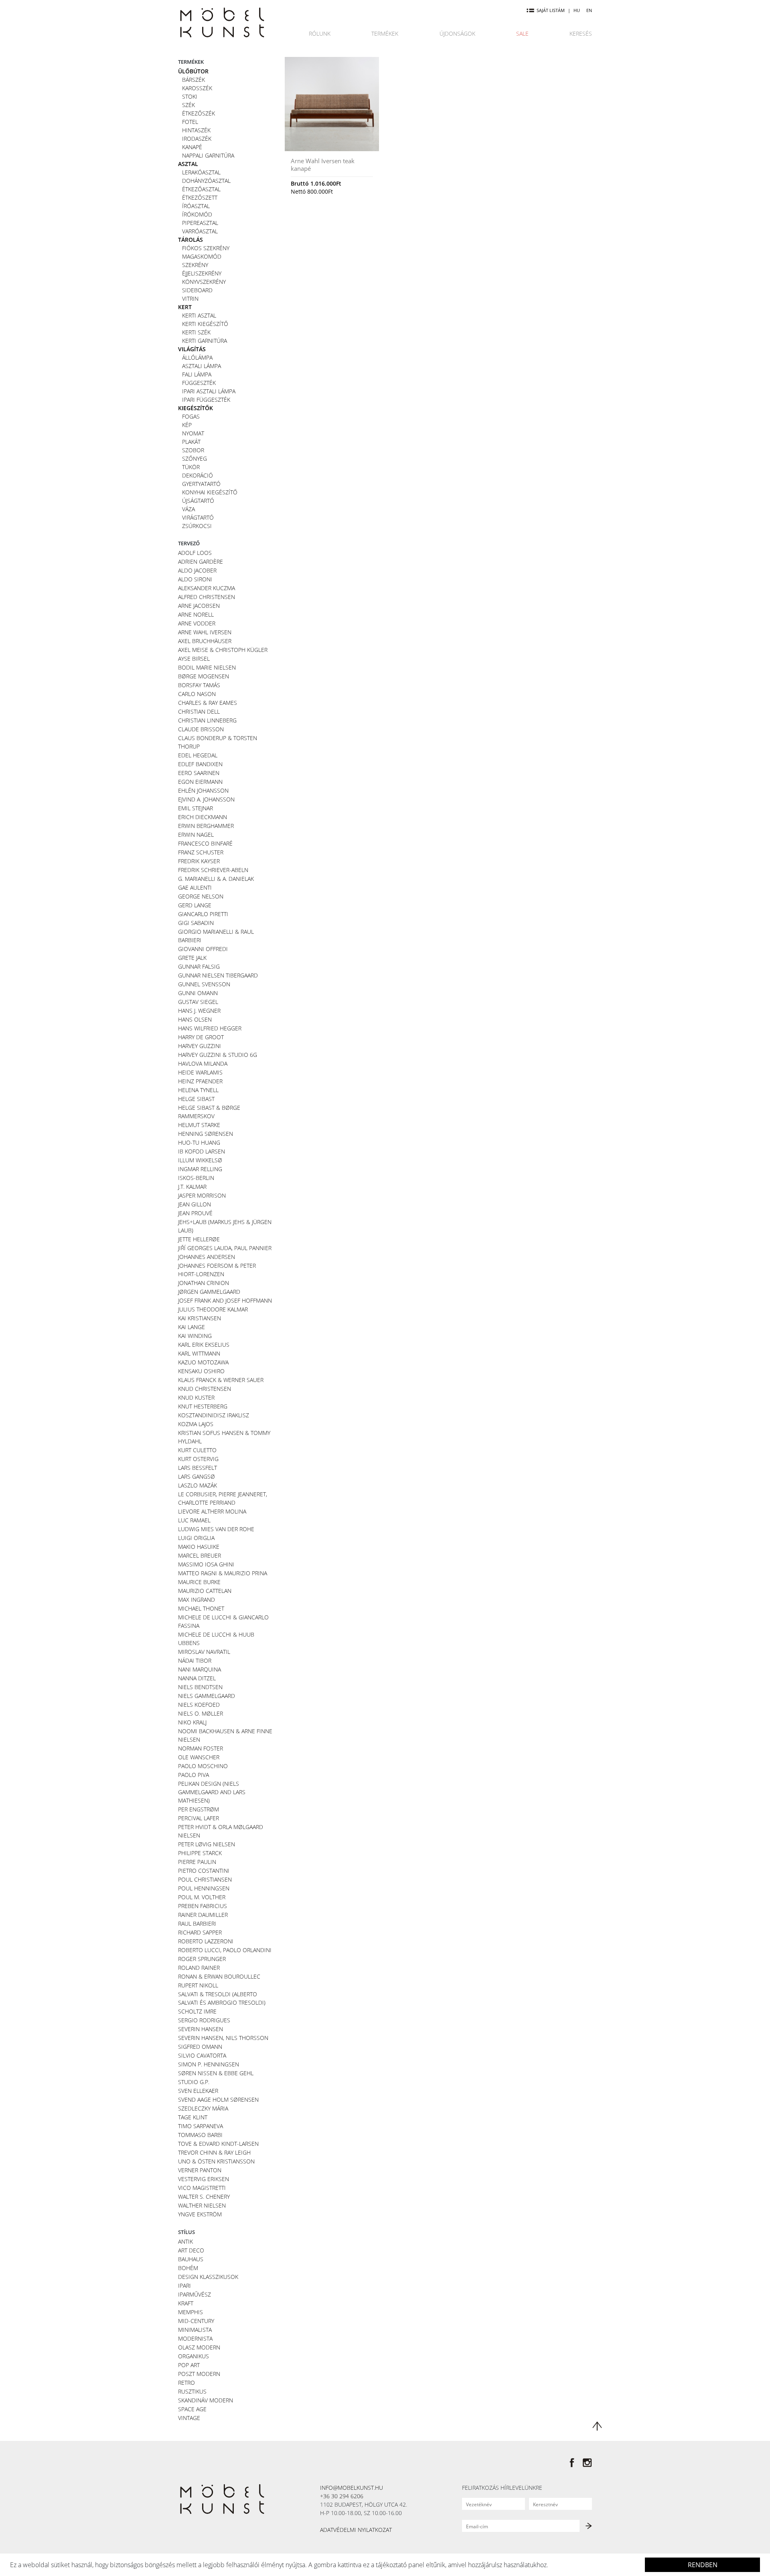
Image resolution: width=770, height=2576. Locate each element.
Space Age (192, 2409)
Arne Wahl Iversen (205, 632)
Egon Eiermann (200, 782)
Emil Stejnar (196, 808)
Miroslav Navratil (204, 1652)
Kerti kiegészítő (205, 324)
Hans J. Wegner (199, 1011)
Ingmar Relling (200, 1169)
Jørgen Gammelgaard (209, 1292)
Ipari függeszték (206, 400)
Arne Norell (196, 614)
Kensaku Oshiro (201, 1371)
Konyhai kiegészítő (210, 492)
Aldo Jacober (197, 570)
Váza (188, 509)
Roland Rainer (199, 1968)
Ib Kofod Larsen (202, 1151)
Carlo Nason (197, 694)
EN (589, 10)
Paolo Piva (194, 1775)
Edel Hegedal (198, 755)
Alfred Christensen (207, 597)
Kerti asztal (199, 315)
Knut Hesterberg (203, 1406)
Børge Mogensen (204, 676)
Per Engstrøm (199, 1809)
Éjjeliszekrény (202, 273)
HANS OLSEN (195, 1019)
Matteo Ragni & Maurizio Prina (223, 1573)
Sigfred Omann (200, 2047)
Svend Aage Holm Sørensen (218, 2099)
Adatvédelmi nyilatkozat (356, 2530)
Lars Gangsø (197, 1476)
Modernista (195, 2338)
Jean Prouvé (195, 1213)
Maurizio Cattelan (205, 1591)
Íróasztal (196, 206)
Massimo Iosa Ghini (206, 1564)
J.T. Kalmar (192, 1187)
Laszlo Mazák (198, 1485)
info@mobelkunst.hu (352, 2488)
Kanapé (192, 147)
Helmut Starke (199, 1125)
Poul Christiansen (205, 1879)
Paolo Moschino (203, 1766)
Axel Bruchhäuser (205, 641)
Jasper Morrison (202, 1195)
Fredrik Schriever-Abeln (213, 870)
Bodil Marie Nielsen (207, 667)
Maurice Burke (199, 1582)
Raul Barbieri (197, 1923)
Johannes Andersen (207, 1257)
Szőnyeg (195, 458)
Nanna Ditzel (197, 1678)
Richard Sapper (200, 1932)
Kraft (186, 2303)
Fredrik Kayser (199, 861)
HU (577, 10)
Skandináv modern (206, 2400)
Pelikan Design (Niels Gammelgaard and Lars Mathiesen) (212, 1792)
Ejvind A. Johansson (206, 799)
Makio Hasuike (199, 1547)
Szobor (193, 450)
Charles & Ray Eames (208, 703)
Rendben (703, 2565)
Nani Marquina (200, 1669)
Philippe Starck (200, 1853)
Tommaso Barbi (200, 2135)
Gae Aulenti (195, 887)
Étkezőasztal (201, 189)
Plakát (191, 442)
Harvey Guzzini (200, 1046)
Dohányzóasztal (206, 181)
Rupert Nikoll (198, 1985)
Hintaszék (196, 130)
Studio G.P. (194, 2082)
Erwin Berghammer (206, 826)
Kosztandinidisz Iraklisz (214, 1415)
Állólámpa (197, 357)
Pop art (189, 2365)
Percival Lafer (199, 1818)
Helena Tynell (198, 1090)
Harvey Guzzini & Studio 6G (218, 1055)
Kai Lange (191, 1327)
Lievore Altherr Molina (212, 1511)
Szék (188, 105)
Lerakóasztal (201, 172)
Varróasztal (200, 231)
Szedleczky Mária (203, 2108)
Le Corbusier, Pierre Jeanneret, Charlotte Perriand (223, 1498)
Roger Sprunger (202, 1959)
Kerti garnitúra (205, 341)
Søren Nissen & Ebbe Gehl (216, 2073)
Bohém (188, 2268)
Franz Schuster (201, 852)
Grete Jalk (192, 958)
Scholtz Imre (197, 2011)
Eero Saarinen (199, 773)
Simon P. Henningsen (209, 2064)
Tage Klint (193, 2117)
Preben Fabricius (203, 1906)
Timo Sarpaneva (201, 2126)
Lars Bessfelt (198, 1468)
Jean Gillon (195, 1204)
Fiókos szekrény (206, 248)
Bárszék (194, 80)
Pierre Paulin (197, 1862)
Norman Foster (201, 1748)
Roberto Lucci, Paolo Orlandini (225, 1950)
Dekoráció (198, 475)
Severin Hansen (201, 2029)
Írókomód (197, 214)
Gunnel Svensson (204, 984)
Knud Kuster (196, 1397)
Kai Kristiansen (200, 1318)
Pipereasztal (200, 223)
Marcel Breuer (200, 1555)
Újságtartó (198, 501)
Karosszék (197, 88)
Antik (185, 2241)
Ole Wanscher (199, 1757)
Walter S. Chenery (204, 2197)
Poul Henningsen (204, 1888)
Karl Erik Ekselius (204, 1345)
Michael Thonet (201, 1608)
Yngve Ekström (200, 2214)
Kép (187, 425)
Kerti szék (196, 332)
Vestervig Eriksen (204, 2179)
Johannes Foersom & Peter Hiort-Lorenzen (217, 1270)
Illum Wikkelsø (200, 1160)
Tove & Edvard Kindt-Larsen (218, 2144)
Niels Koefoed (199, 1705)
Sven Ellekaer (198, 2091)
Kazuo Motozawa (203, 1362)
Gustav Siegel (198, 1002)
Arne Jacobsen (199, 606)
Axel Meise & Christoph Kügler (223, 650)
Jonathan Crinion (204, 1283)
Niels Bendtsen (200, 1687)
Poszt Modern (199, 2374)
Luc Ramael (194, 1520)
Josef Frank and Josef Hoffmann (225, 1300)
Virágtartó (198, 517)
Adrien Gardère (201, 562)
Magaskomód (202, 256)
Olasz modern (199, 2347)
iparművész (195, 2294)
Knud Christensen (205, 1389)
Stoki (190, 96)
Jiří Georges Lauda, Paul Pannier (225, 1248)
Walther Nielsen (202, 2205)
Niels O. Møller (201, 1713)
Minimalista (195, 2330)
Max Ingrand (197, 1600)
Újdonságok (457, 33)
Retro (186, 2383)
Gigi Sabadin (196, 923)
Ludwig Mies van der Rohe (216, 1529)
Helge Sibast (196, 1099)
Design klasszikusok (208, 2277)
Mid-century (196, 2321)
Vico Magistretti (202, 2188)
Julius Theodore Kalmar (213, 1309)
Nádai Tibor (195, 1660)
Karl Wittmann (199, 1353)
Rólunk (320, 33)
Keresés (581, 33)
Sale (522, 33)
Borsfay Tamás (199, 685)
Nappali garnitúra (208, 155)
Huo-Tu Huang (199, 1142)
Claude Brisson (201, 729)
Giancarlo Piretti (203, 914)
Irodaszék (197, 139)
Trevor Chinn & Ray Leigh (214, 2152)
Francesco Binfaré (205, 843)
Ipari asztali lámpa (209, 391)
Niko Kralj (192, 1722)
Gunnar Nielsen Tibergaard (218, 975)
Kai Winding (195, 1336)
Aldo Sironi (195, 579)
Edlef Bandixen (200, 764)
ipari (184, 2286)
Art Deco (191, 2250)
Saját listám (551, 10)
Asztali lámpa (202, 366)
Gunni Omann (198, 993)
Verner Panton (200, 2170)
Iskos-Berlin (196, 1178)
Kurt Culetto (197, 1450)
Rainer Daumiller (203, 1915)
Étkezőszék (199, 113)
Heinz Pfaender (200, 1081)
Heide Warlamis (200, 1072)
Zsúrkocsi (197, 526)
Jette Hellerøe (199, 1239)
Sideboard (197, 290)
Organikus (194, 2356)
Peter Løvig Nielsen (207, 1844)
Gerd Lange (195, 905)
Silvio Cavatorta (202, 2055)
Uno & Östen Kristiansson (216, 2161)
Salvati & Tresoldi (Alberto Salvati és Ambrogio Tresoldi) (222, 1998)
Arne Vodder (197, 623)
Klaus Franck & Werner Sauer (221, 1380)
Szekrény (195, 265)
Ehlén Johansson (203, 790)
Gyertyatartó (201, 484)
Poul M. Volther (202, 1897)
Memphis (190, 2312)
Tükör (191, 467)
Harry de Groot (201, 1037)
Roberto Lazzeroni (206, 1941)
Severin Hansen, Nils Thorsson (223, 2038)
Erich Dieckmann (203, 817)
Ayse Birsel (194, 659)
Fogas (191, 416)
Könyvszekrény (204, 282)
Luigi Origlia (196, 1538)
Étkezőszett (200, 197)
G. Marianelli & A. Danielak (216, 879)
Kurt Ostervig (198, 1459)
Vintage (189, 2418)
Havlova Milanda (203, 1063)
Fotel (190, 122)
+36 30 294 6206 (342, 2496)
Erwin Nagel (196, 835)
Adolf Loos (195, 553)
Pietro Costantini (204, 1871)
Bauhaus (191, 2259)
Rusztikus (192, 2391)
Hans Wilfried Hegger (210, 1028)
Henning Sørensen (206, 1134)
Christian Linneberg (207, 720)
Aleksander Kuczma (207, 588)
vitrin (190, 298)
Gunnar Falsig (199, 966)
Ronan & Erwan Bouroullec (219, 1976)
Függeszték (199, 383)
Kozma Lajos (196, 1424)
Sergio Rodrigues (204, 2020)
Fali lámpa (197, 374)
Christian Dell (199, 711)
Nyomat (193, 433)
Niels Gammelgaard (207, 1696)
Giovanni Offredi (203, 949)
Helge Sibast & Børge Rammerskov (209, 1112)
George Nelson (201, 896)
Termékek (385, 33)
